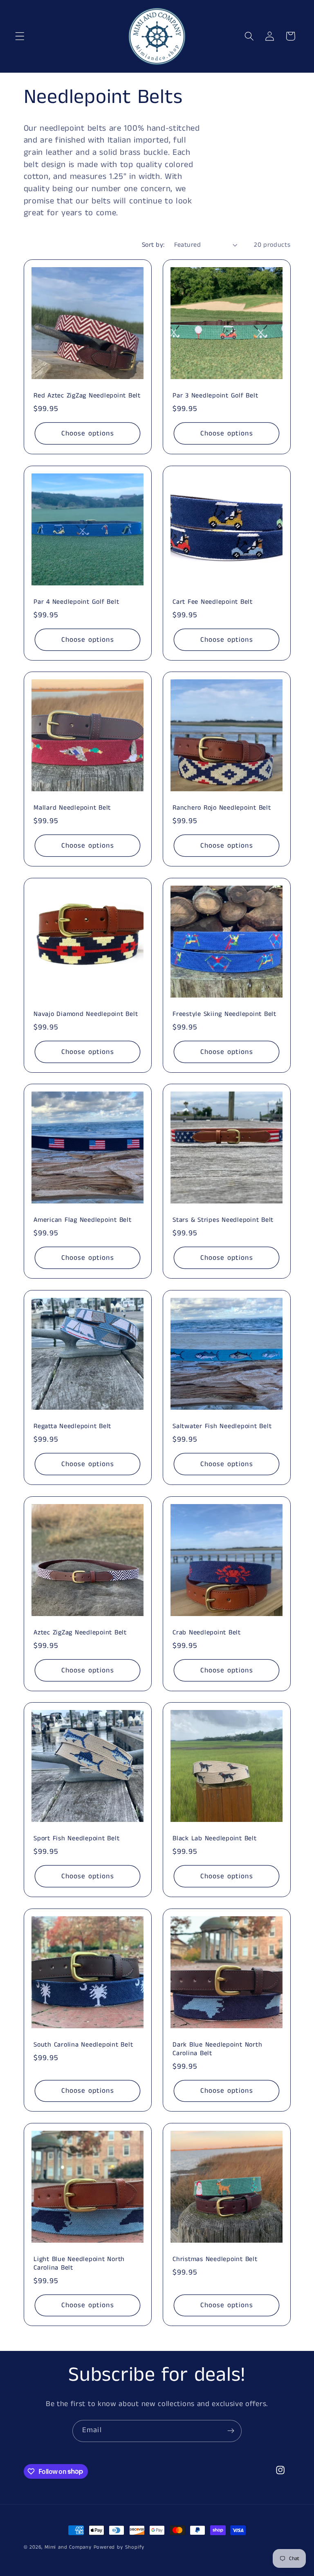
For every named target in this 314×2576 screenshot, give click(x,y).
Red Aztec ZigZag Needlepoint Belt (87, 396)
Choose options (87, 433)
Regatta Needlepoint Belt (72, 1427)
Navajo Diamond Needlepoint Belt (86, 1015)
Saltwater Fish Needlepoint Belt (222, 1427)
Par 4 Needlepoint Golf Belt (76, 602)
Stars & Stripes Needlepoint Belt (223, 1221)
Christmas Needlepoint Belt (215, 2260)
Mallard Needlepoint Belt (72, 808)
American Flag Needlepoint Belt (83, 1221)
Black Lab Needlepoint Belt (215, 1839)
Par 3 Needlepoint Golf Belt (215, 396)
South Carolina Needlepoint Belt (83, 2045)
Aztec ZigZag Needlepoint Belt (80, 1633)
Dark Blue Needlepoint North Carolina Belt (217, 2049)
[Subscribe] (231, 2431)
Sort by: (153, 245)
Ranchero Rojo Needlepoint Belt (222, 808)
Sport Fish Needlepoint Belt (76, 1839)
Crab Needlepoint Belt (207, 1633)
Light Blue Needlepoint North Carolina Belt (79, 2264)
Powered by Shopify (119, 2547)
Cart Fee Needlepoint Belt (213, 602)
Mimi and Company (68, 2547)
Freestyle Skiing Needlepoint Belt (224, 1015)
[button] (20, 36)
